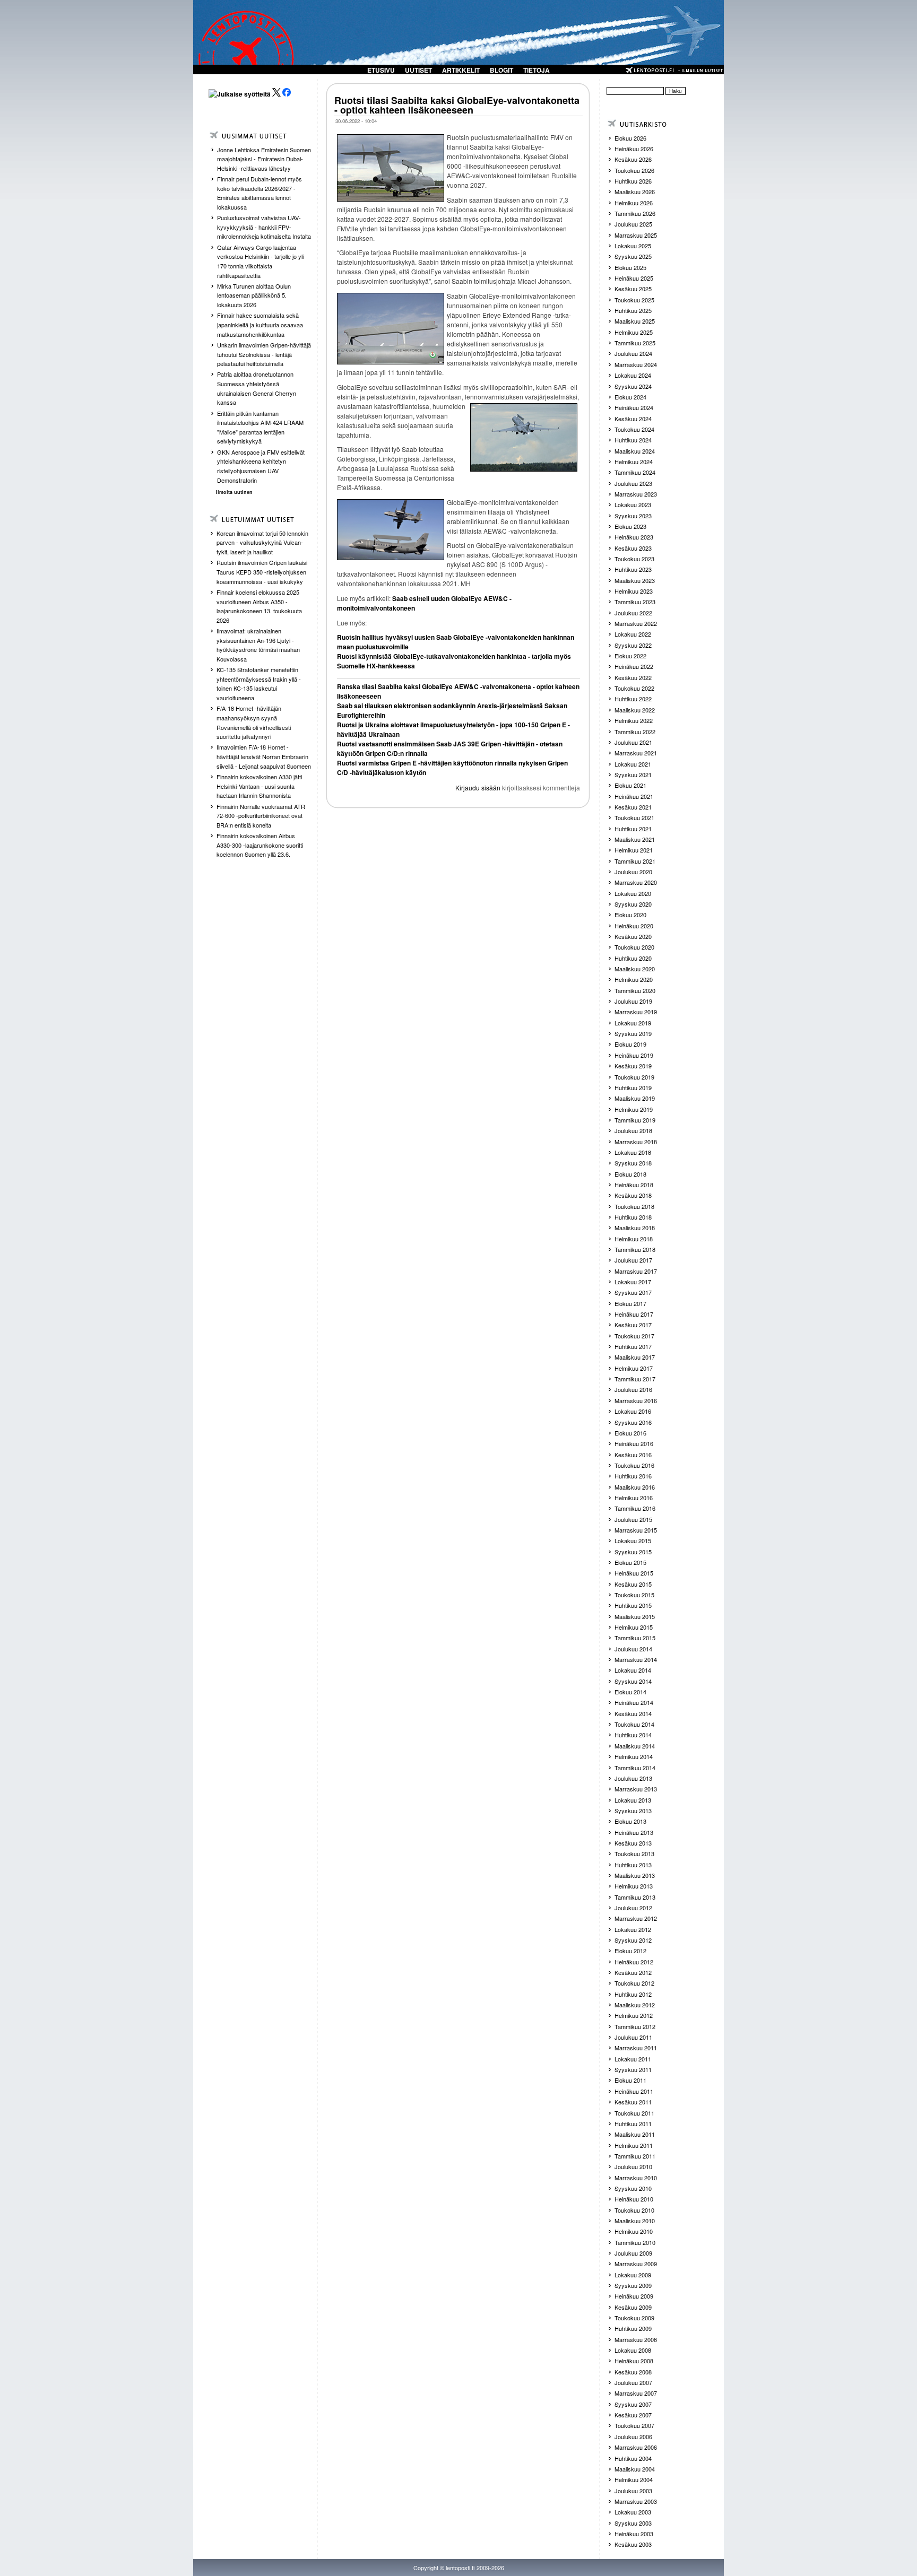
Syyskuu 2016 (633, 1422)
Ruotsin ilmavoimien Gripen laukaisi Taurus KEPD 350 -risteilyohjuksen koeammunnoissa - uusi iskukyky (262, 572)
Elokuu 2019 (630, 1044)
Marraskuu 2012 (636, 1918)
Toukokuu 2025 (634, 300)
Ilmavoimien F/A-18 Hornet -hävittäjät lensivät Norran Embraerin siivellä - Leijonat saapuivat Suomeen (264, 756)
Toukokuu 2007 (634, 2425)
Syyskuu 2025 (633, 256)
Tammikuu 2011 (635, 2156)
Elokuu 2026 (630, 138)
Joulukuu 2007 (633, 2382)
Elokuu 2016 (630, 1433)
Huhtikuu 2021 (633, 829)
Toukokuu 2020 (634, 947)
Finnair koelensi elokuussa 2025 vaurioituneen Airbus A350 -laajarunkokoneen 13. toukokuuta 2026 (259, 606)
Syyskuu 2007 (633, 2404)
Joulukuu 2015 (633, 1519)
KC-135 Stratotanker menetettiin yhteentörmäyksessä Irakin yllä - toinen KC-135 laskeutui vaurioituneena (259, 684)
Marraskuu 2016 (636, 1400)
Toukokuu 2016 (634, 1465)
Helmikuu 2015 (634, 1627)
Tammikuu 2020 (635, 990)
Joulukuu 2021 (633, 742)
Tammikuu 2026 (635, 213)
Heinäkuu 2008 (634, 2361)
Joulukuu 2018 (633, 1130)
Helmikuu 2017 (634, 1368)
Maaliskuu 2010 (635, 2221)
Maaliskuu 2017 (635, 1357)
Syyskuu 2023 (633, 516)
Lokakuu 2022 (633, 634)
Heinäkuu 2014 (634, 1702)
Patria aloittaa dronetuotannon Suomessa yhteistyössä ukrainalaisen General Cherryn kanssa (257, 388)
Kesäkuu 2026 (633, 159)
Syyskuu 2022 (633, 645)
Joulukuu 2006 (633, 2436)
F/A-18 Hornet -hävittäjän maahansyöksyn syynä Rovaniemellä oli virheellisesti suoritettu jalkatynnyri (254, 722)
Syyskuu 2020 (633, 904)
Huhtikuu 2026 (633, 181)
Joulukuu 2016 (633, 1389)
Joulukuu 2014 (633, 1649)
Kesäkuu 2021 (633, 807)
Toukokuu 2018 (634, 1206)
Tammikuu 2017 (635, 1379)
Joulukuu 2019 (633, 1001)
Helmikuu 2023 (634, 591)
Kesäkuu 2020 (633, 936)
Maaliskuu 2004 (635, 2469)
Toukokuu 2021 (634, 817)
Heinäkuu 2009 (634, 2296)
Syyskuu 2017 (633, 1292)
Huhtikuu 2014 (633, 1735)
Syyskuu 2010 (633, 2188)
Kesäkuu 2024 (633, 419)
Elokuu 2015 (630, 1562)
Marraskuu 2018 (636, 1142)
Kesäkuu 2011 (633, 2102)
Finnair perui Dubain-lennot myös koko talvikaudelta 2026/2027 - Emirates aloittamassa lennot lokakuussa (259, 193)
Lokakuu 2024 (633, 375)
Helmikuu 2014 (634, 1756)
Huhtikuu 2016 (633, 1476)
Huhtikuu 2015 (633, 1605)
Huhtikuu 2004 (633, 2458)
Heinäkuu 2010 (634, 2199)
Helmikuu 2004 (634, 2479)
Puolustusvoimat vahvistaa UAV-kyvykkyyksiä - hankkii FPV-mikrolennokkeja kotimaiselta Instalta (264, 227)
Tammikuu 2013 (635, 1897)
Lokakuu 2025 (633, 246)
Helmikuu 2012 (634, 2015)
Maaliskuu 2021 (635, 839)
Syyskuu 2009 (633, 2285)
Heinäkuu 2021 (634, 796)
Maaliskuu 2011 (635, 2134)
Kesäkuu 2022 (633, 677)
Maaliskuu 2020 (635, 969)
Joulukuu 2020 (633, 872)
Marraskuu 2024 (636, 364)
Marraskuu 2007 (636, 2393)
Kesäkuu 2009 (633, 2307)
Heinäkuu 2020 (634, 926)
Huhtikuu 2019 (633, 1087)
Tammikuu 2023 (635, 602)
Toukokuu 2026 (634, 170)
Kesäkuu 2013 (633, 1843)
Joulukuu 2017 (633, 1260)
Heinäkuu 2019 (634, 1055)
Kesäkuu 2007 (633, 2415)
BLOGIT (501, 70)
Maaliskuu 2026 (635, 192)
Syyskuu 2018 (633, 1163)
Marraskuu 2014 (636, 1659)
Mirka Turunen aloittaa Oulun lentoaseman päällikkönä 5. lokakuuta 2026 (254, 295)
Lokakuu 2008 (633, 2350)
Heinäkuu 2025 (634, 278)
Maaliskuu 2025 (635, 321)
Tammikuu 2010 (635, 2242)
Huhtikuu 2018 (633, 1217)
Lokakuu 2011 (633, 2059)
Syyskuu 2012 (633, 1940)
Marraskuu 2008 (636, 2339)
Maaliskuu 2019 (635, 1098)
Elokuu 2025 (630, 267)
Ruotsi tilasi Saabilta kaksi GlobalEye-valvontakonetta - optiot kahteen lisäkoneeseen (457, 105)
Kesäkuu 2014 (633, 1713)
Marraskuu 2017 (636, 1271)
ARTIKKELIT (461, 70)
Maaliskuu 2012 (635, 2005)
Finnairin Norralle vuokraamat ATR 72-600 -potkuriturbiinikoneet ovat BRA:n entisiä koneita (261, 816)
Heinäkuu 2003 (634, 2534)
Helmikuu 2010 (634, 2231)
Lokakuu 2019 (633, 1023)
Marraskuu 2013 (636, 1789)
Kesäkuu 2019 (633, 1066)
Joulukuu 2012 (633, 1908)
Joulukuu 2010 (633, 2166)
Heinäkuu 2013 (634, 1832)
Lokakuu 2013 (633, 1800)
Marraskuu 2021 (636, 753)
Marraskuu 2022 (636, 623)
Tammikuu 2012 (635, 2026)
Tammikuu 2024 (635, 472)
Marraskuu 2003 (636, 2501)
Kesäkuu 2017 (633, 1325)
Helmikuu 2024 (634, 462)
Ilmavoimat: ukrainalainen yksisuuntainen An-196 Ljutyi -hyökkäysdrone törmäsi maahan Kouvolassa (258, 645)
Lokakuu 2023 (633, 504)
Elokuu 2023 (630, 526)
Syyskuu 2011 (633, 2069)
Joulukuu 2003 (633, 2491)
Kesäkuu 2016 (633, 1455)
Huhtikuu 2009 (633, 2328)
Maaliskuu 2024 (635, 451)
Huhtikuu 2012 (633, 1994)
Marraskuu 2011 (636, 2048)
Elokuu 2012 (630, 1951)
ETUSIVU (381, 70)
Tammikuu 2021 (635, 861)
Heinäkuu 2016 (634, 1443)
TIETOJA (537, 70)
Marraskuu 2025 (636, 235)
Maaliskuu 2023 (635, 580)
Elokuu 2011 (630, 2080)
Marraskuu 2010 (636, 2178)
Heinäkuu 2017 (634, 1314)
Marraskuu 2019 (636, 1012)
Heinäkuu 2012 (634, 1962)
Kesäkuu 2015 (633, 1584)
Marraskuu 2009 (636, 2264)
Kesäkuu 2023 (633, 548)
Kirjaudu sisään (478, 787)
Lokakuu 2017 (633, 1282)
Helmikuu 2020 (634, 979)
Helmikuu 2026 (634, 203)
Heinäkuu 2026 (634, 149)
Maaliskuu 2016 (635, 1487)
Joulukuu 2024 (633, 353)
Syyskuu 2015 (633, 1552)
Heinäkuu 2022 (634, 666)
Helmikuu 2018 (634, 1239)
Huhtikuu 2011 (633, 2124)
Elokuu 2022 (630, 656)
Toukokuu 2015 (634, 1595)
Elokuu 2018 (630, 1174)
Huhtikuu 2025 (633, 310)
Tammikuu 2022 (635, 732)
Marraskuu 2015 (636, 1530)
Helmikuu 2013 (634, 1886)
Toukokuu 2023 (634, 559)
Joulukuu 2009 (633, 2253)
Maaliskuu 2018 (635, 1228)
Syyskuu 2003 (633, 2523)
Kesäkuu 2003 (633, 2544)
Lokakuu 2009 (633, 2275)
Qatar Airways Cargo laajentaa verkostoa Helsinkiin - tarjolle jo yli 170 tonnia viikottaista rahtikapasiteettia (260, 261)
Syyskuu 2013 (633, 1811)
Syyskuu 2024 (633, 386)
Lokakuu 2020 (633, 893)
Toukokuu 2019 (634, 1077)
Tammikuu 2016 (635, 1508)
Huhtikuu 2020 (633, 958)
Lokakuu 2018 (633, 1152)
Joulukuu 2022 (633, 613)
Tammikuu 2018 (635, 1249)
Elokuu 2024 (630, 397)
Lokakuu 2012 (633, 1929)
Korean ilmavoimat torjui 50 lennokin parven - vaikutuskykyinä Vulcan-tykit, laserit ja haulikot (262, 542)
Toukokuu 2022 (634, 688)
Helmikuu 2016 (634, 1498)
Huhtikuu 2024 (633, 440)
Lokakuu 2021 (633, 764)
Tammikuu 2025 (635, 343)
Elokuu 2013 (630, 1821)
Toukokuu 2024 (634, 429)
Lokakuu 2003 (633, 2512)
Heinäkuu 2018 (634, 1185)
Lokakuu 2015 (633, 1541)
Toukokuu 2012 (634, 1983)
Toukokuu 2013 (634, 1853)
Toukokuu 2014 (634, 1724)
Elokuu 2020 (630, 915)
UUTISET (418, 70)
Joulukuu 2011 (633, 2037)
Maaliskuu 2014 (635, 1746)
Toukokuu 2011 (634, 2113)
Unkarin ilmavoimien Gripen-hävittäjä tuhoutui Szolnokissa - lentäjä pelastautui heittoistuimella (264, 354)
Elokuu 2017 (630, 1303)
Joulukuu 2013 (633, 1778)
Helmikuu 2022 (634, 720)
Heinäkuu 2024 (634, 407)
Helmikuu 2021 (634, 850)
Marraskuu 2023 (636, 494)
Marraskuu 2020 (636, 882)
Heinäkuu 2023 (634, 537)
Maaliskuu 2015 (635, 1616)
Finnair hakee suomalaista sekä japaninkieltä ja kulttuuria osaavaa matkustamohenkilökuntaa (260, 324)
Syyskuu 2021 (633, 774)
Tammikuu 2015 (635, 1638)
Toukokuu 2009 (634, 2318)
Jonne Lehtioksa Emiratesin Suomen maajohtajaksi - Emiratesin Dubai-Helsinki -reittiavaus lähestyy (264, 159)
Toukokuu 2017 (634, 1336)
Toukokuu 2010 (634, 2210)
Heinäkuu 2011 (634, 2091)
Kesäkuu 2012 (633, 1972)
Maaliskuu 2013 (635, 1875)
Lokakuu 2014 (633, 1670)
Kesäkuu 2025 (633, 289)
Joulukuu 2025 (633, 224)
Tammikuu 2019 (635, 1120)
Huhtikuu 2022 (633, 699)
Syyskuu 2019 (633, 1033)
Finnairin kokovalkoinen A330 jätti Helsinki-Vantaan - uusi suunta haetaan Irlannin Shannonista (259, 786)
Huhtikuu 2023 (633, 569)
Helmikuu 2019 (634, 1109)
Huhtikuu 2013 (633, 1865)
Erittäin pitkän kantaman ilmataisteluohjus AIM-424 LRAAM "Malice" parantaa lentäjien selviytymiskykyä (260, 427)
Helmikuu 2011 (634, 2145)
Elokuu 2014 (630, 1692)
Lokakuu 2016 (633, 1411)
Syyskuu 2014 (633, 1681)
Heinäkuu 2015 (634, 1573)
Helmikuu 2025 (634, 332)
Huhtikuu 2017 (633, 1346)
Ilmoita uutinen (234, 492)
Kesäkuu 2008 (633, 2372)
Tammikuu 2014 (635, 1768)
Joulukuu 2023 (633, 483)
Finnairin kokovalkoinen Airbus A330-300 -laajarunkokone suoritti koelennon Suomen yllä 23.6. (260, 845)
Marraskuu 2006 (636, 2447)
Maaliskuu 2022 (635, 710)
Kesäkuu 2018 (633, 1195)
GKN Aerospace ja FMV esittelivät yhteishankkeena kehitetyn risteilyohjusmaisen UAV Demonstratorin (261, 466)
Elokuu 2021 (630, 785)
